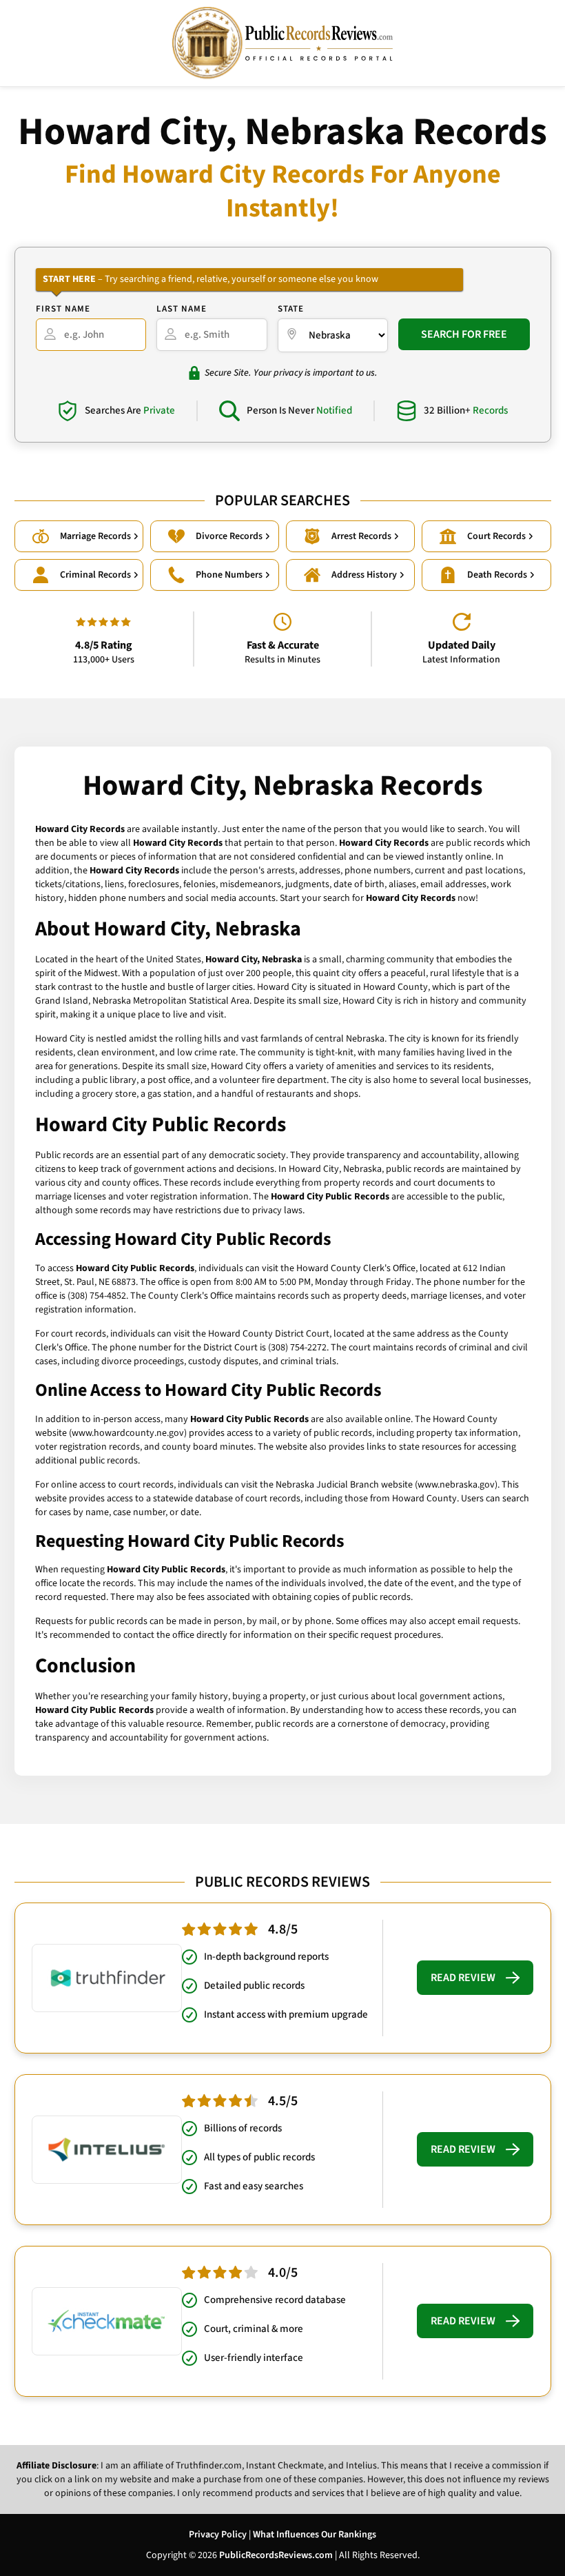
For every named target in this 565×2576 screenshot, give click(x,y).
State (291, 309)
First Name (63, 309)
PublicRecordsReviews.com (276, 2555)
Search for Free (464, 334)
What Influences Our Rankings (315, 2535)
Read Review (463, 1978)
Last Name (182, 309)
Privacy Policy (218, 2535)
